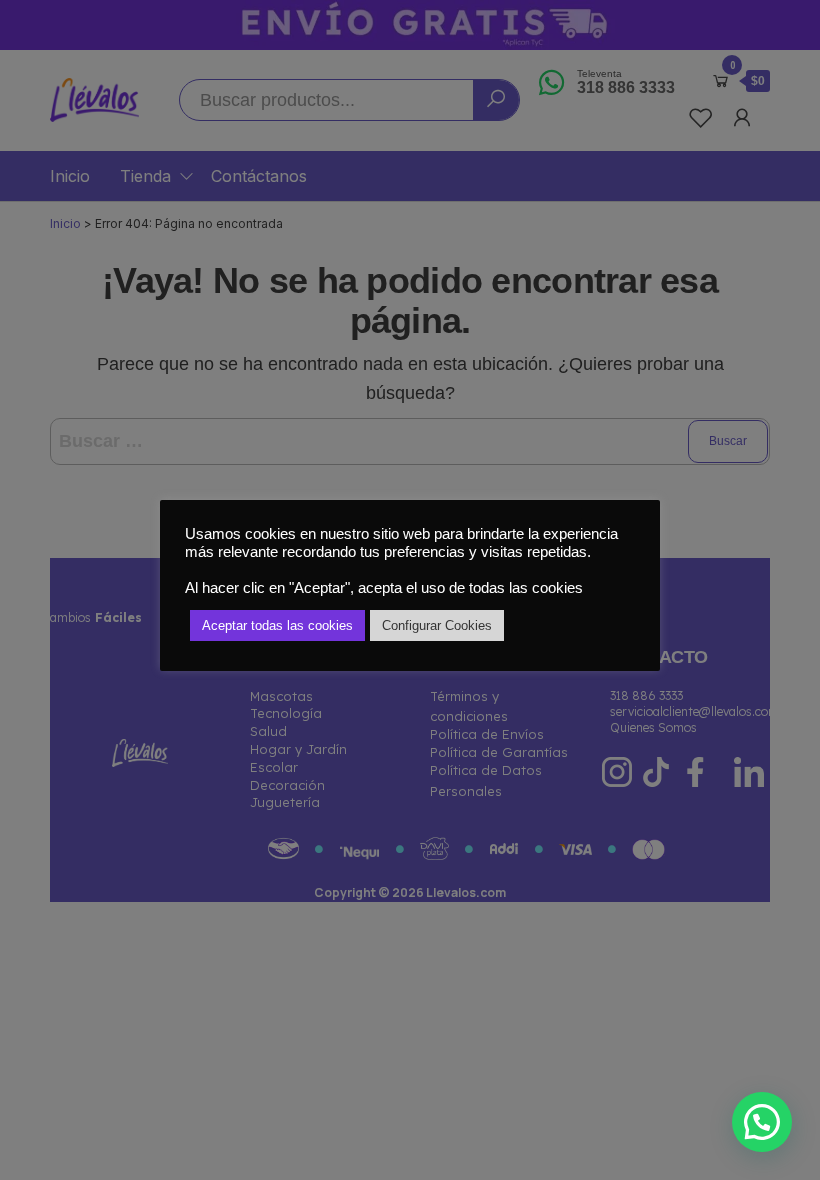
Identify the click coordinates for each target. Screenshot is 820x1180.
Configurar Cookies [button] (437, 625)
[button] (762, 1122)
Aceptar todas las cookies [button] (277, 625)
